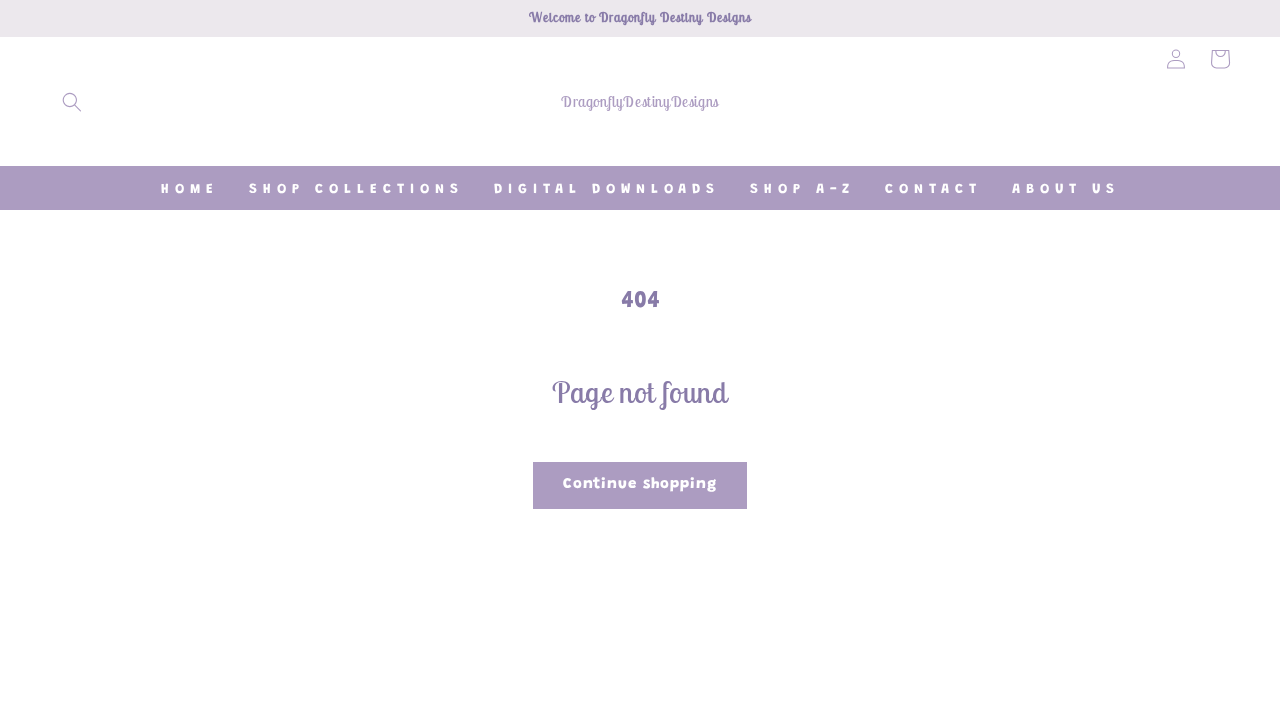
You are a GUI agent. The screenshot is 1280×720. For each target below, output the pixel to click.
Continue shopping (640, 484)
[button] (72, 102)
